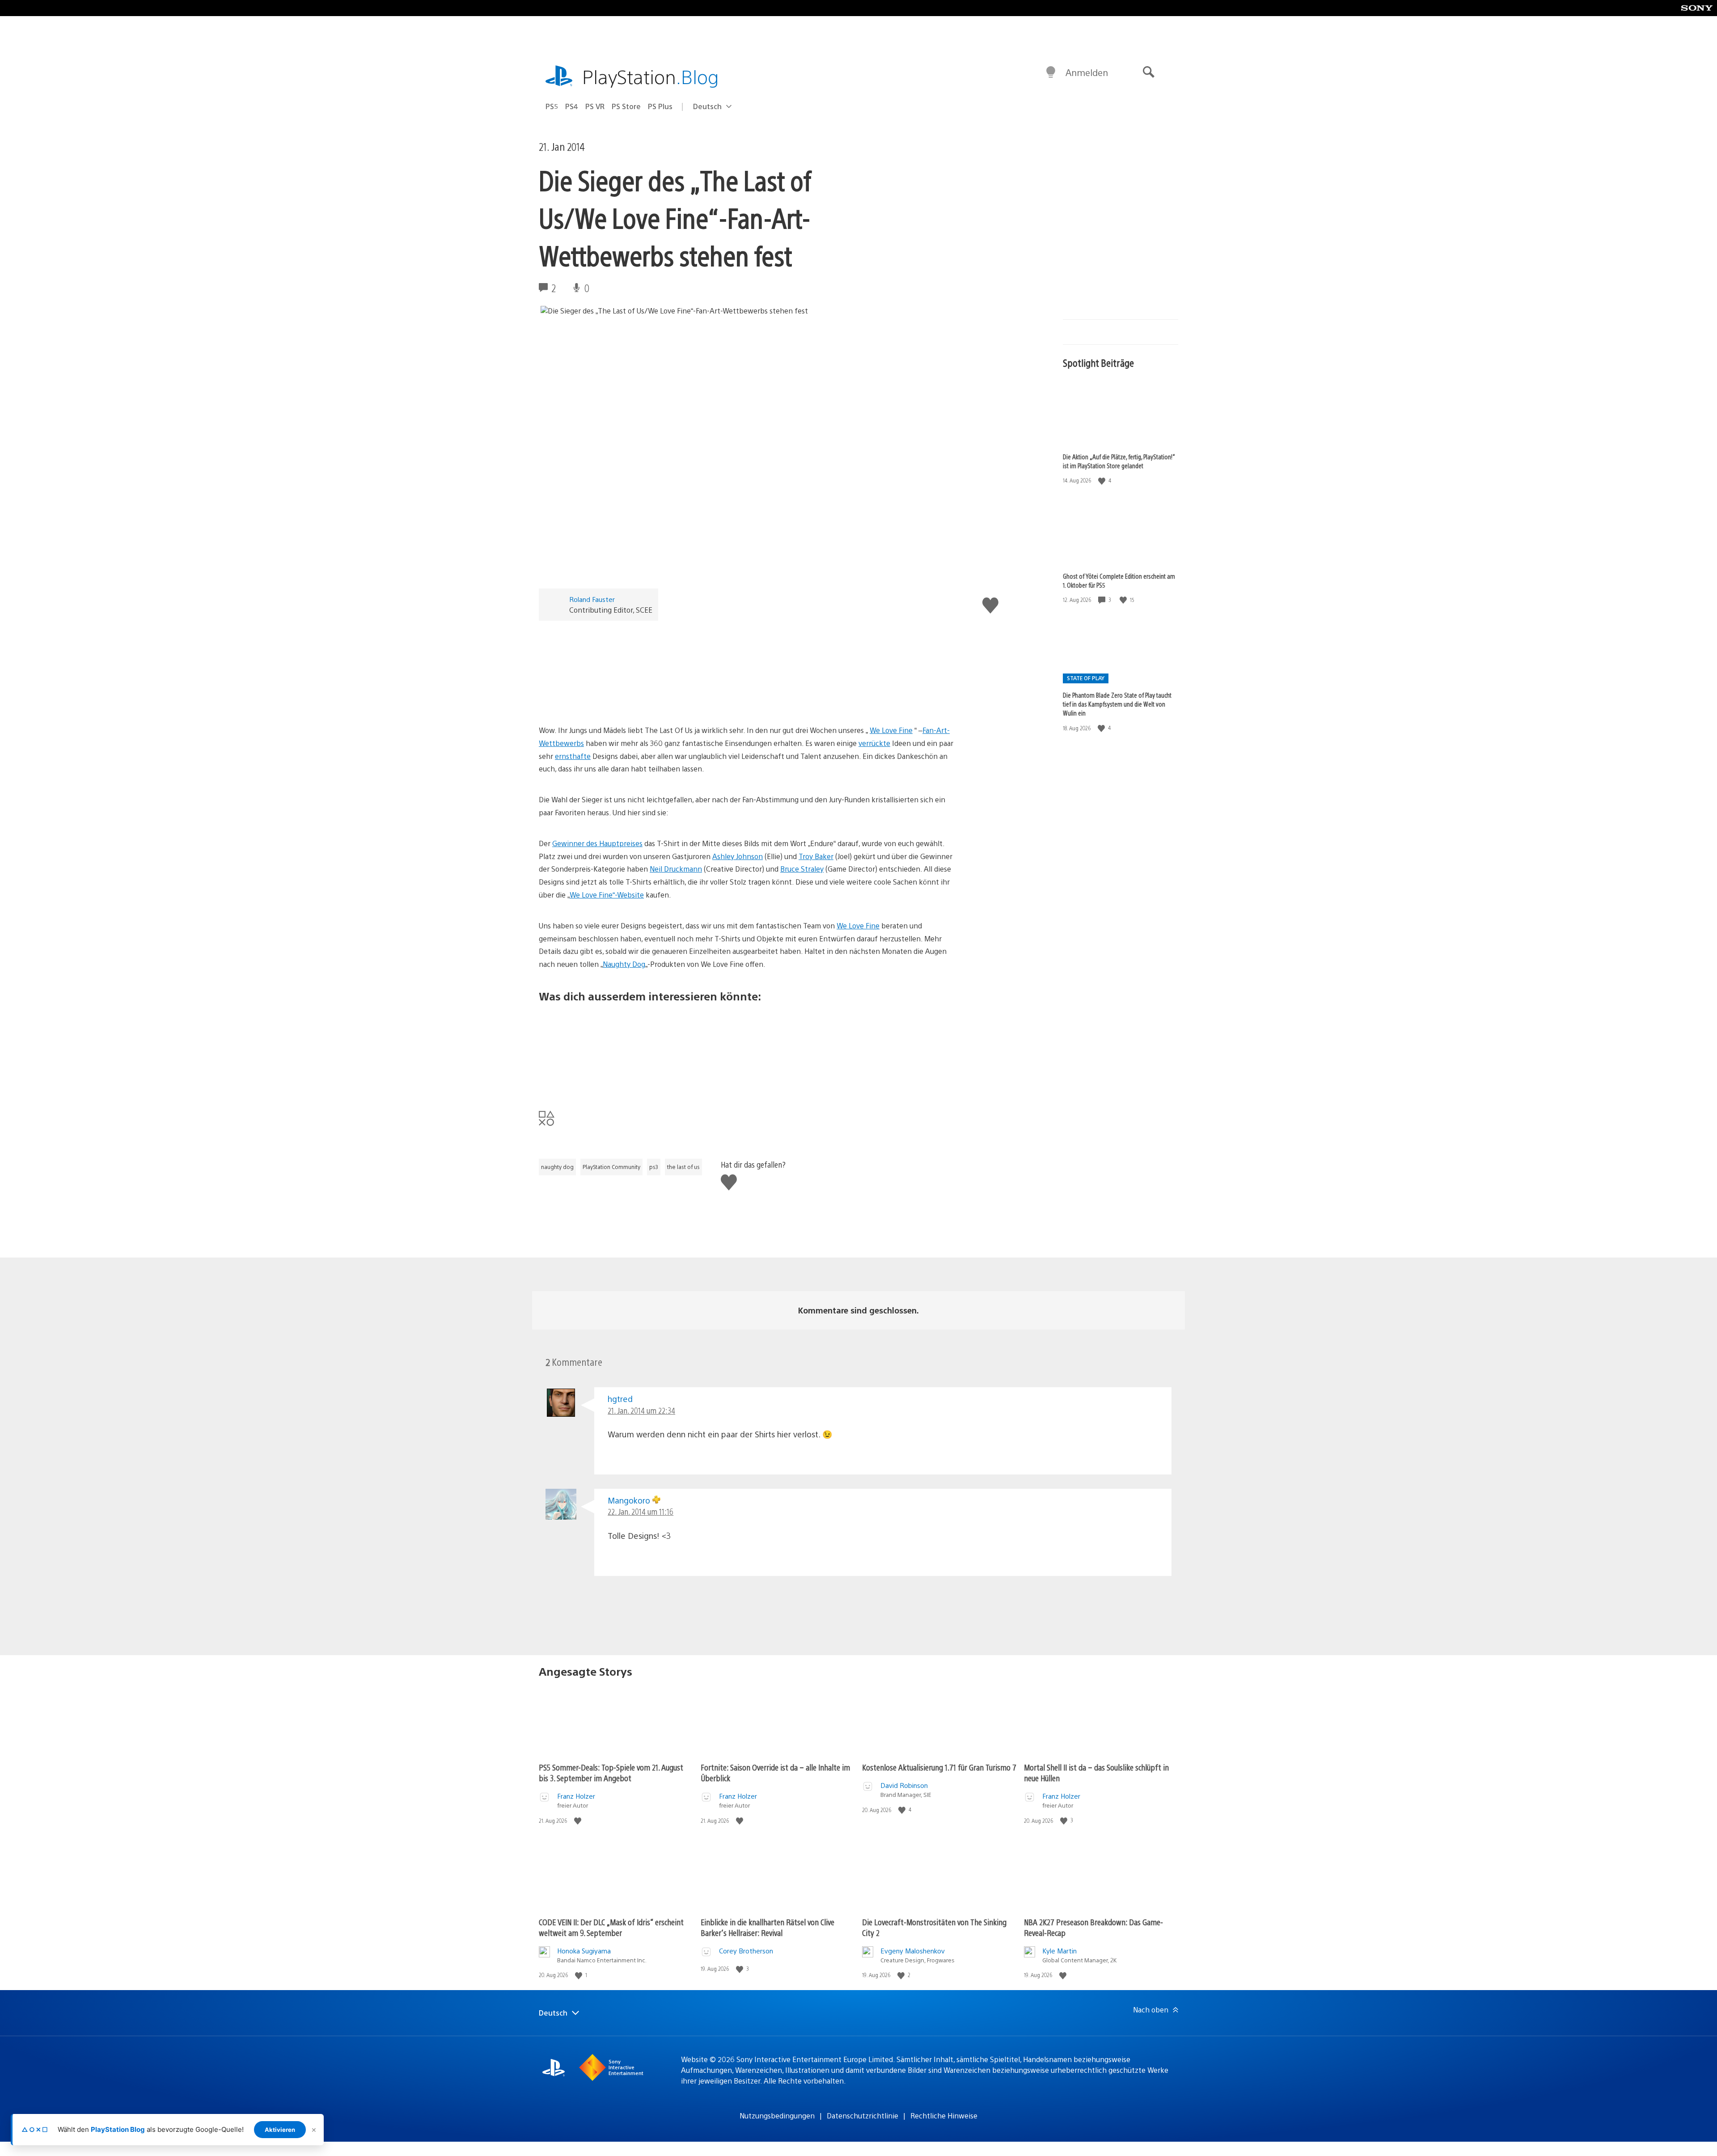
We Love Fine (891, 730)
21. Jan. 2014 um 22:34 (641, 1410)
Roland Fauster (592, 599)
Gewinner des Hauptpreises (597, 843)
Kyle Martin (1059, 1951)
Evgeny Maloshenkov (913, 1951)
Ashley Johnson (738, 856)
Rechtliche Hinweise (944, 2116)
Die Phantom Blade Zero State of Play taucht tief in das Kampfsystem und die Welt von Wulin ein (1117, 704)
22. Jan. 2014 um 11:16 (641, 1511)
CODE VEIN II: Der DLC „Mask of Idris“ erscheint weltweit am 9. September (611, 1927)
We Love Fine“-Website (607, 895)
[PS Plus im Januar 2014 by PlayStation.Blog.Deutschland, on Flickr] (608, 1080)
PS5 (552, 106)
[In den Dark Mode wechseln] (1051, 72)
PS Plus (660, 106)
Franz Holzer (576, 1796)
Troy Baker (816, 856)
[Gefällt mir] (1103, 481)
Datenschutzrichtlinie (863, 2116)
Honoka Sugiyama (584, 1951)
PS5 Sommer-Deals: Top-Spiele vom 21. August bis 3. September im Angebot (611, 1773)
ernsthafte (573, 756)
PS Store (626, 106)
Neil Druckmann (676, 869)
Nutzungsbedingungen (777, 2116)
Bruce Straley (802, 869)
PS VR (595, 106)
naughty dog (557, 1167)
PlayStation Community (611, 1167)
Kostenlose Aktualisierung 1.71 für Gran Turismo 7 (939, 1767)
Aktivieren (280, 2130)
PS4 (572, 106)
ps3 (654, 1167)
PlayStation (651, 76)
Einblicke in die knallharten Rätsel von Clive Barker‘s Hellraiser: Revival (768, 1927)
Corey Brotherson (746, 1951)
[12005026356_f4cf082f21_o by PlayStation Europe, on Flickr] (608, 699)
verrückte (874, 743)
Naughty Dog (624, 964)
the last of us (683, 1167)
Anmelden (1087, 72)
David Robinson (904, 1785)
